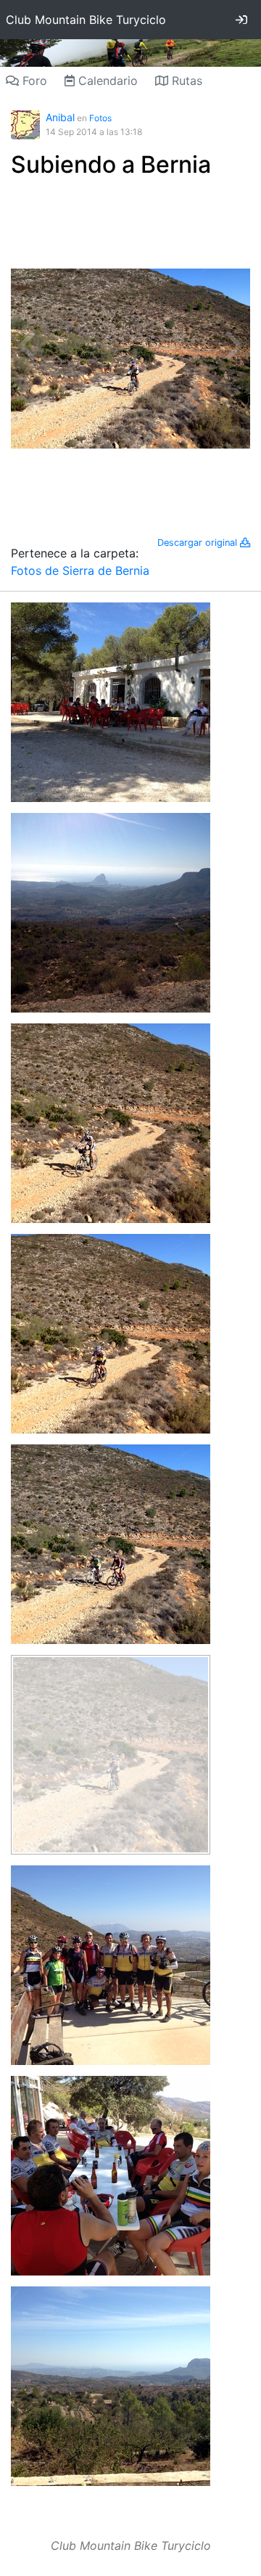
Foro (33, 81)
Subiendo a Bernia (111, 164)
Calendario (106, 81)
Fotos (100, 118)
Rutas (185, 81)
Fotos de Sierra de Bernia (80, 571)
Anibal (60, 117)
